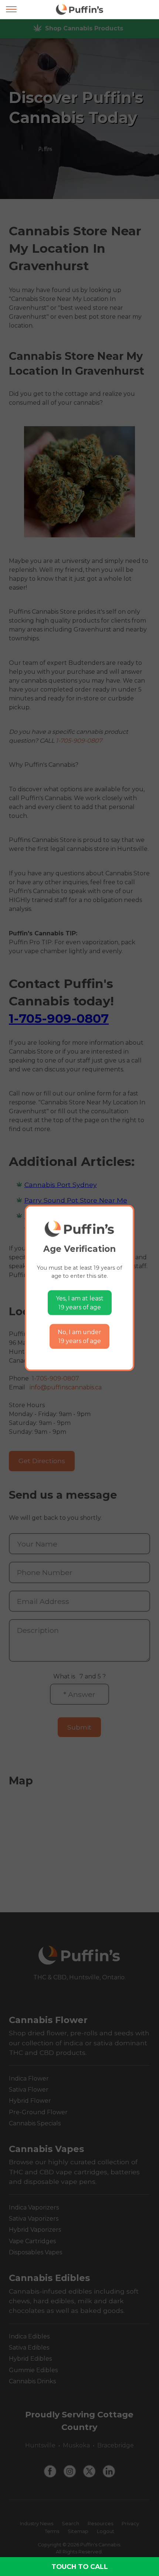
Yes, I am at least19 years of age (80, 1303)
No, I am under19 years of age (79, 1337)
